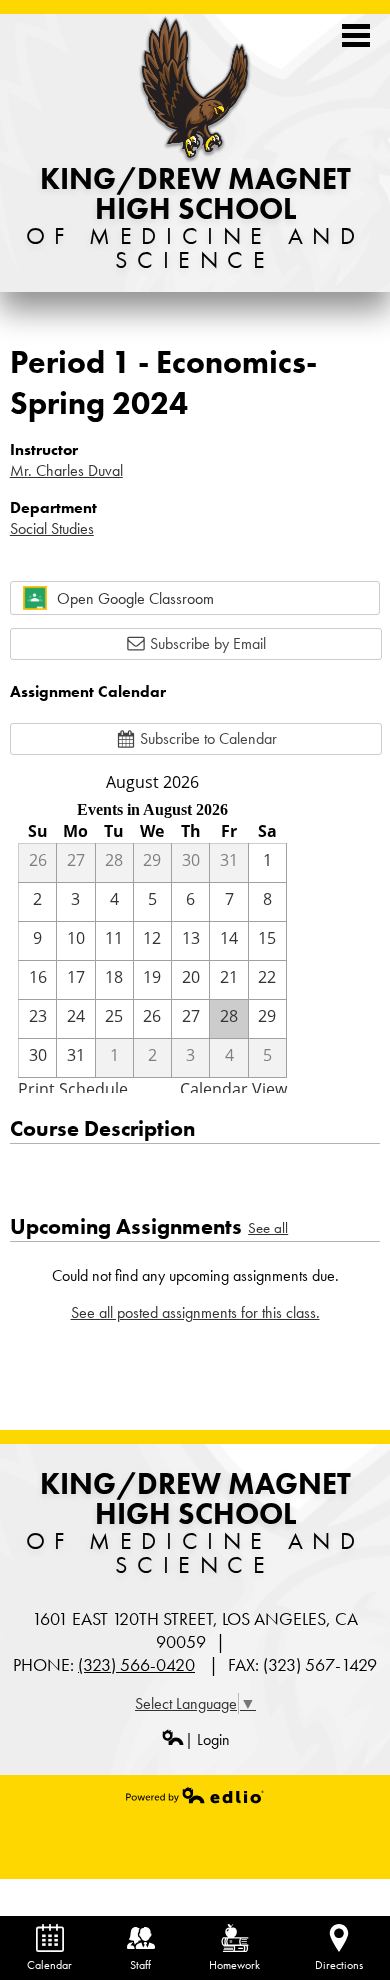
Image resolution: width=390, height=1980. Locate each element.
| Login (207, 1739)
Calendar (49, 1965)
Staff (140, 1965)
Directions (339, 1965)
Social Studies (52, 528)
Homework (234, 1965)
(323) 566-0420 (136, 1664)
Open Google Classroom (135, 598)
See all (268, 1228)
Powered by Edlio (195, 1795)
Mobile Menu (356, 35)
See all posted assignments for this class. (195, 1312)
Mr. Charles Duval (66, 470)
